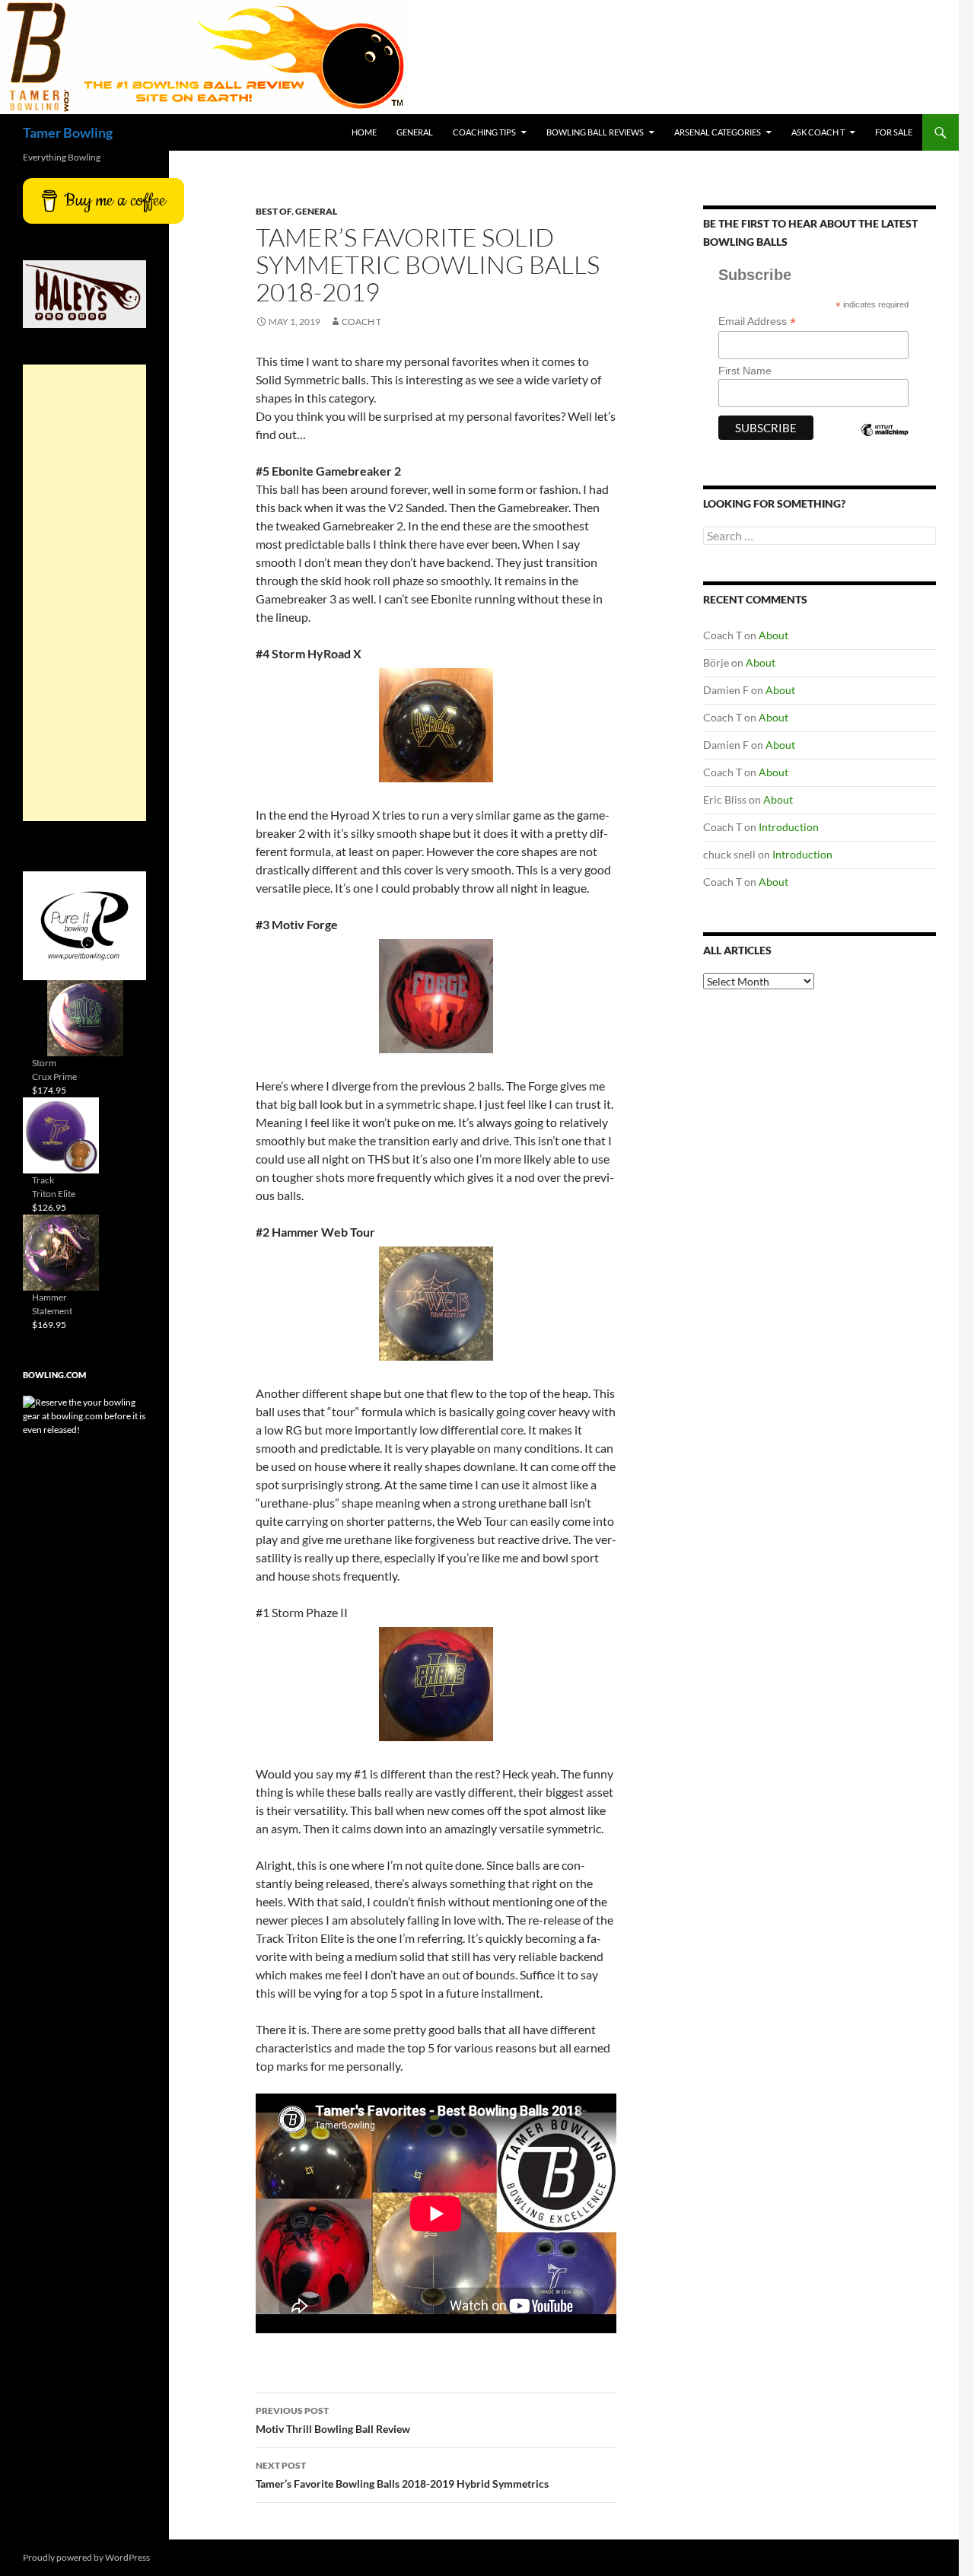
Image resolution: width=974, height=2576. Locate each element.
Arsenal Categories (718, 132)
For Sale (894, 132)
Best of (274, 211)
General (415, 132)
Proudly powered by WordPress (86, 2557)
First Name (745, 371)
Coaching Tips (484, 132)
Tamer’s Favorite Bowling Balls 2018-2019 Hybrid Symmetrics (402, 2475)
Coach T (361, 322)
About (773, 635)
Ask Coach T (818, 132)
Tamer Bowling (68, 132)
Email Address (757, 322)
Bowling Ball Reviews (595, 132)
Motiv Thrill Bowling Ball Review (333, 2420)
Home (364, 132)
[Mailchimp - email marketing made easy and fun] (884, 443)
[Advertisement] (84, 593)
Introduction (789, 827)
